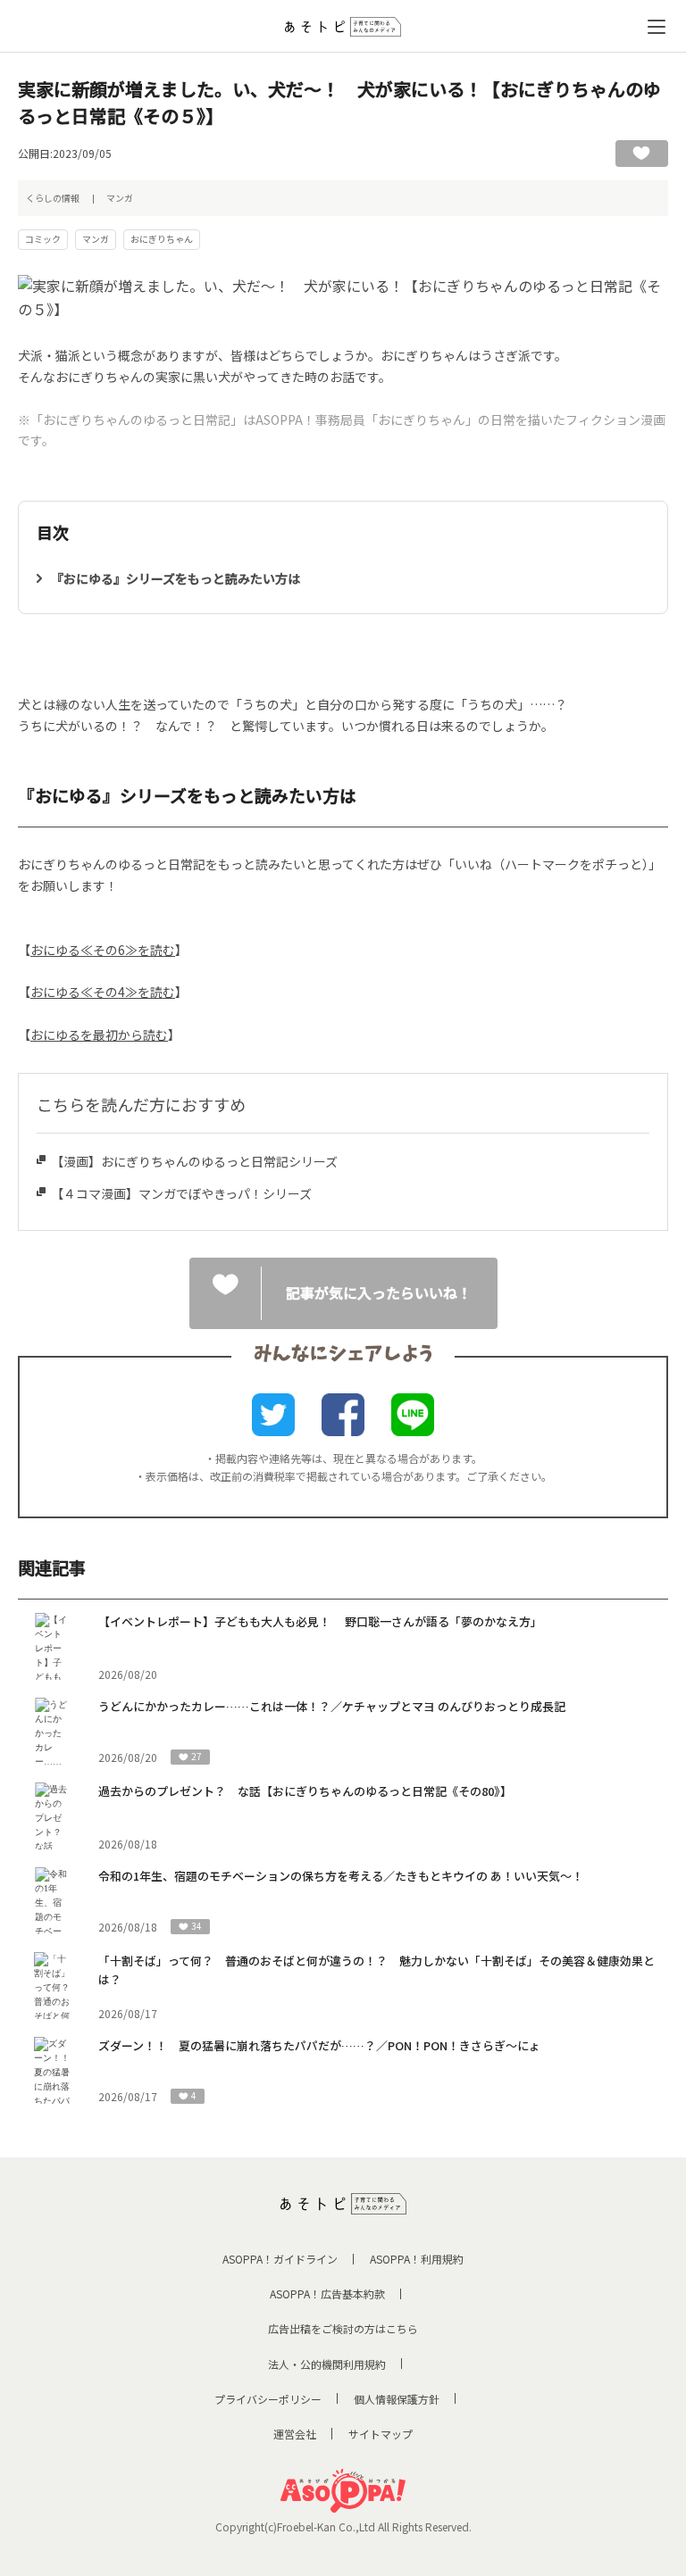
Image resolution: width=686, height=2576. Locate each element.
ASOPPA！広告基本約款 (327, 2293)
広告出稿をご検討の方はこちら (343, 2328)
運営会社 (295, 2434)
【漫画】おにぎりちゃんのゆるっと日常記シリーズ (194, 1161)
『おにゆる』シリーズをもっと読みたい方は (176, 578)
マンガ (120, 198)
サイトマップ (381, 2434)
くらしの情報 (53, 198)
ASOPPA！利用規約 (417, 2259)
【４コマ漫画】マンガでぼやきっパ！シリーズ (181, 1193)
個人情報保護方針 (397, 2399)
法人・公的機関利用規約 (327, 2364)
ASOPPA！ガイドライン (280, 2259)
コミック (43, 239)
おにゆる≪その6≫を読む (103, 950)
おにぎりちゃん (162, 239)
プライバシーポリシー (268, 2399)
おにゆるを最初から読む (99, 1035)
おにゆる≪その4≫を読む (103, 992)
